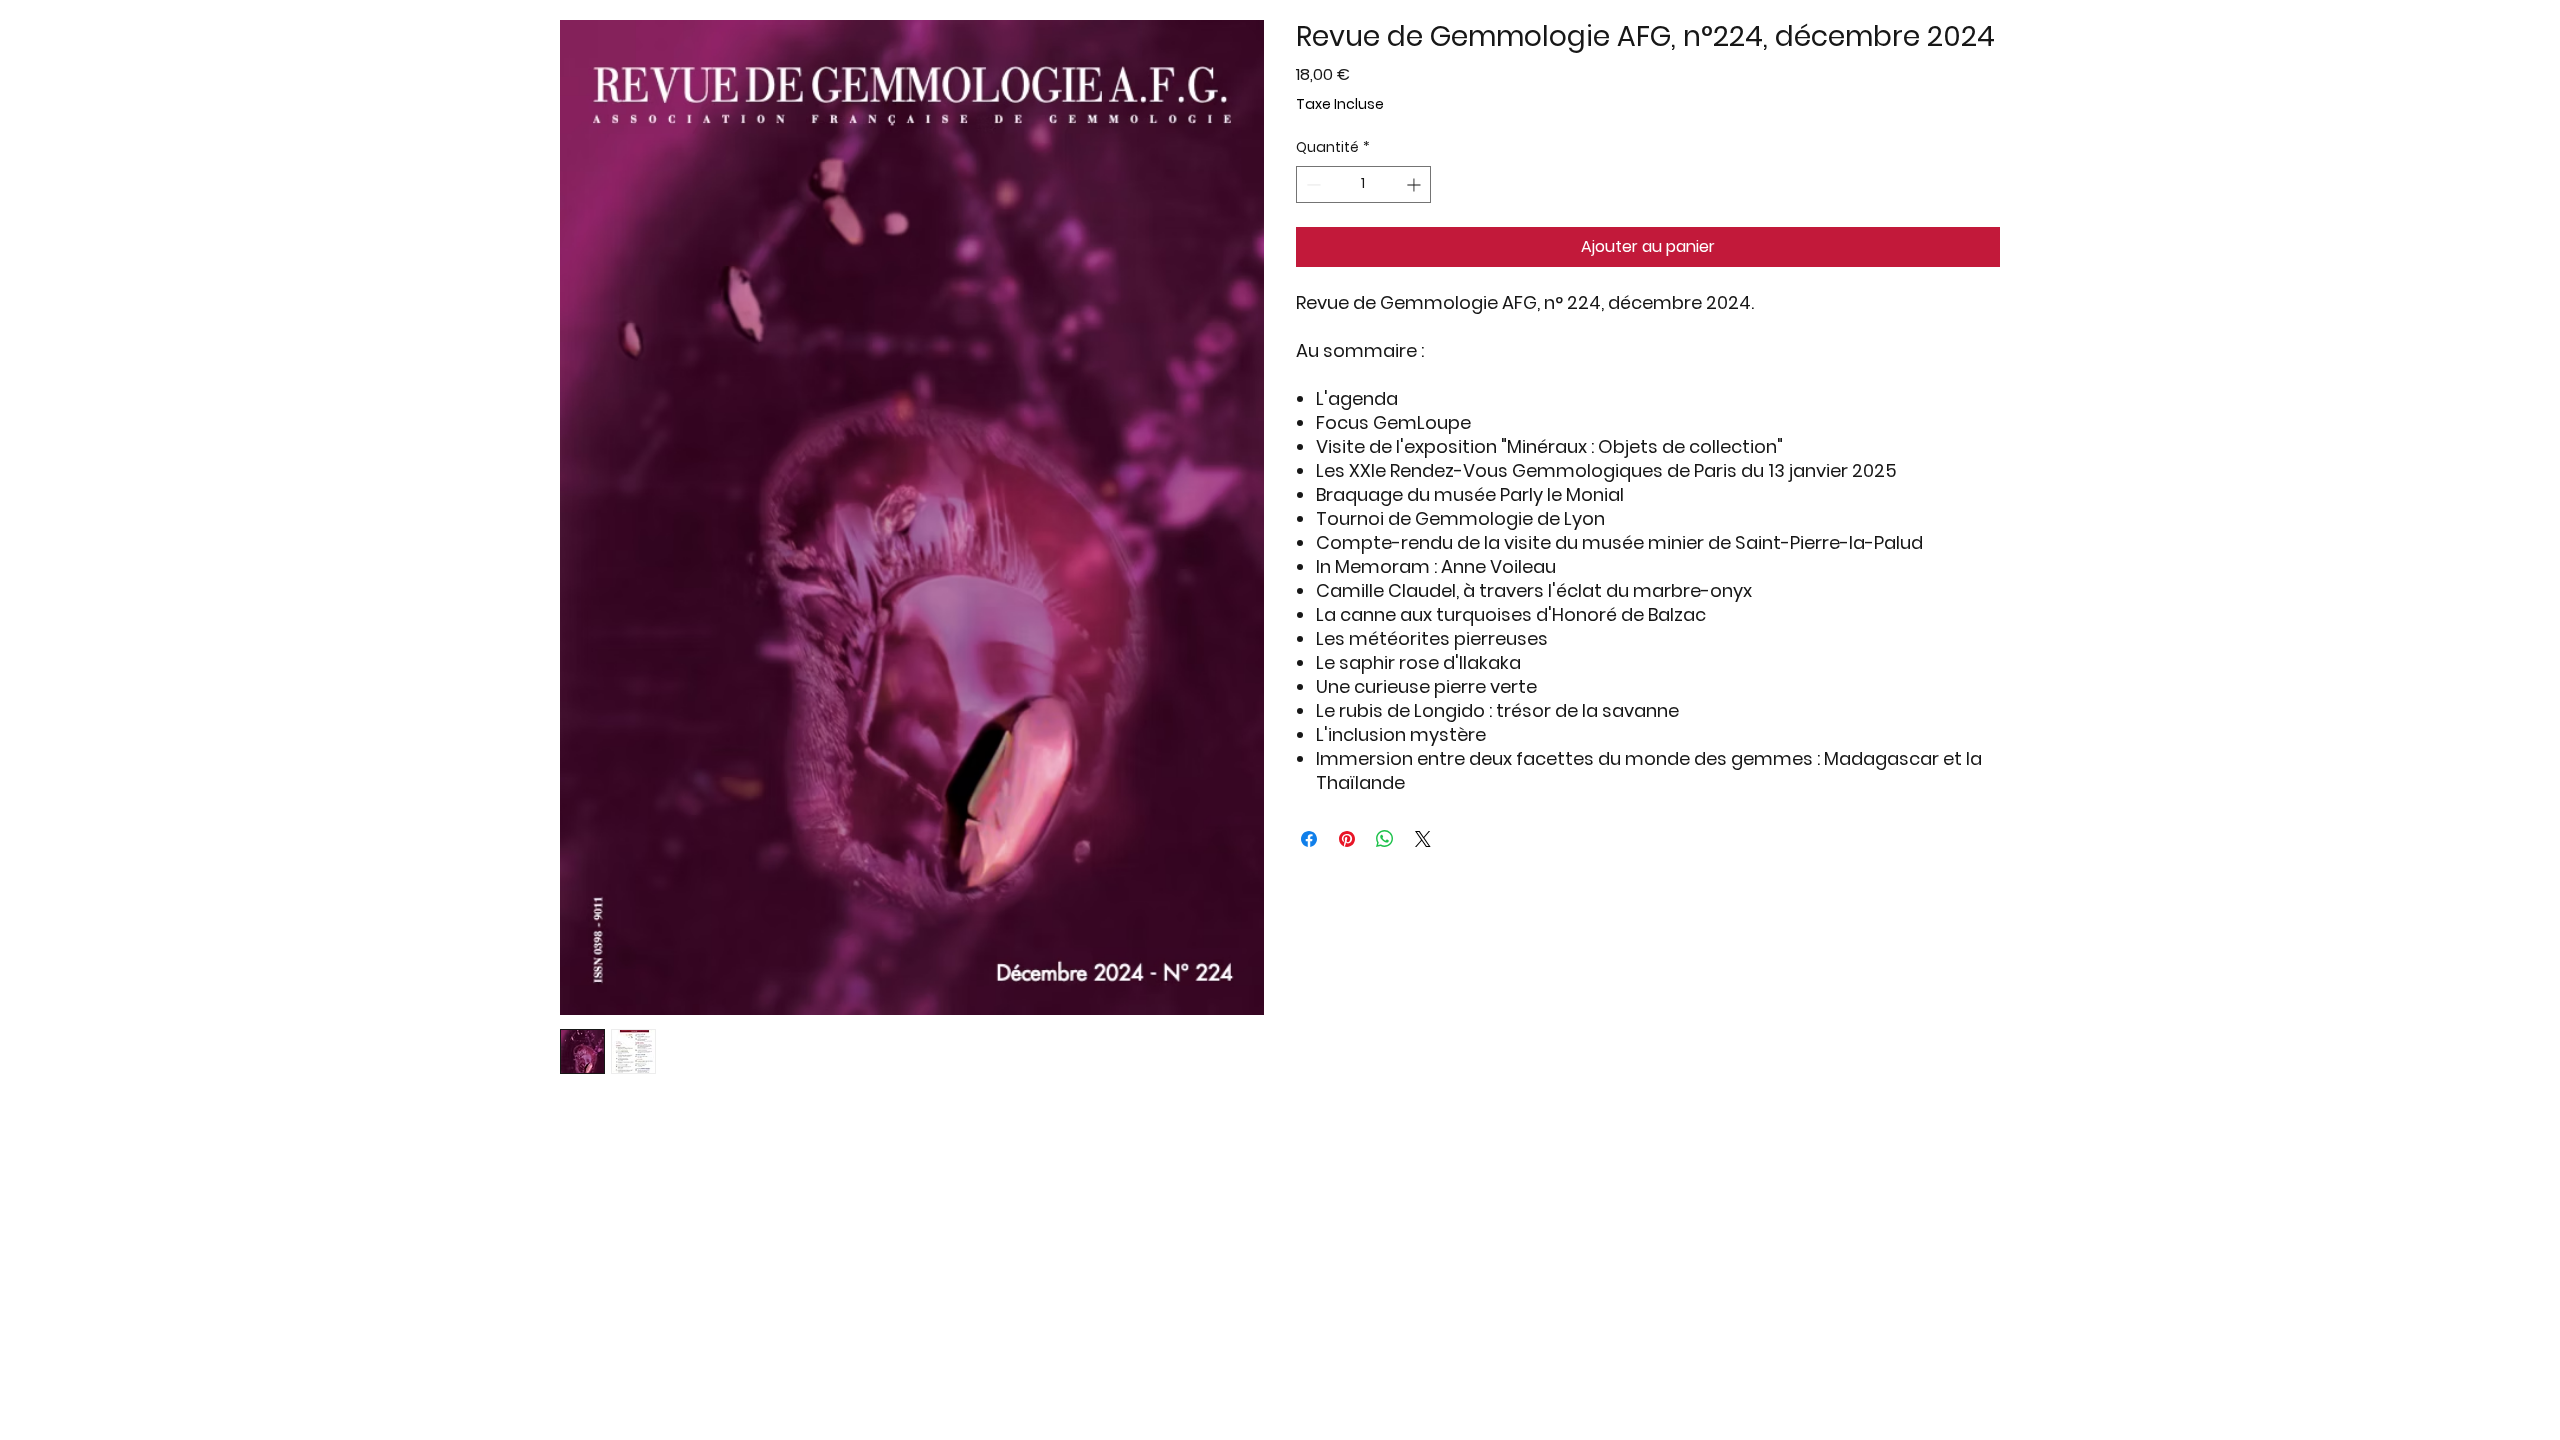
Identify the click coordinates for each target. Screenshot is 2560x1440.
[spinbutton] (1363, 184)
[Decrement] (1311, 184)
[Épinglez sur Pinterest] (1347, 839)
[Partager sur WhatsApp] (1385, 839)
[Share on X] (1423, 839)
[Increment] (1415, 184)
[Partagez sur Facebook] (1309, 839)
